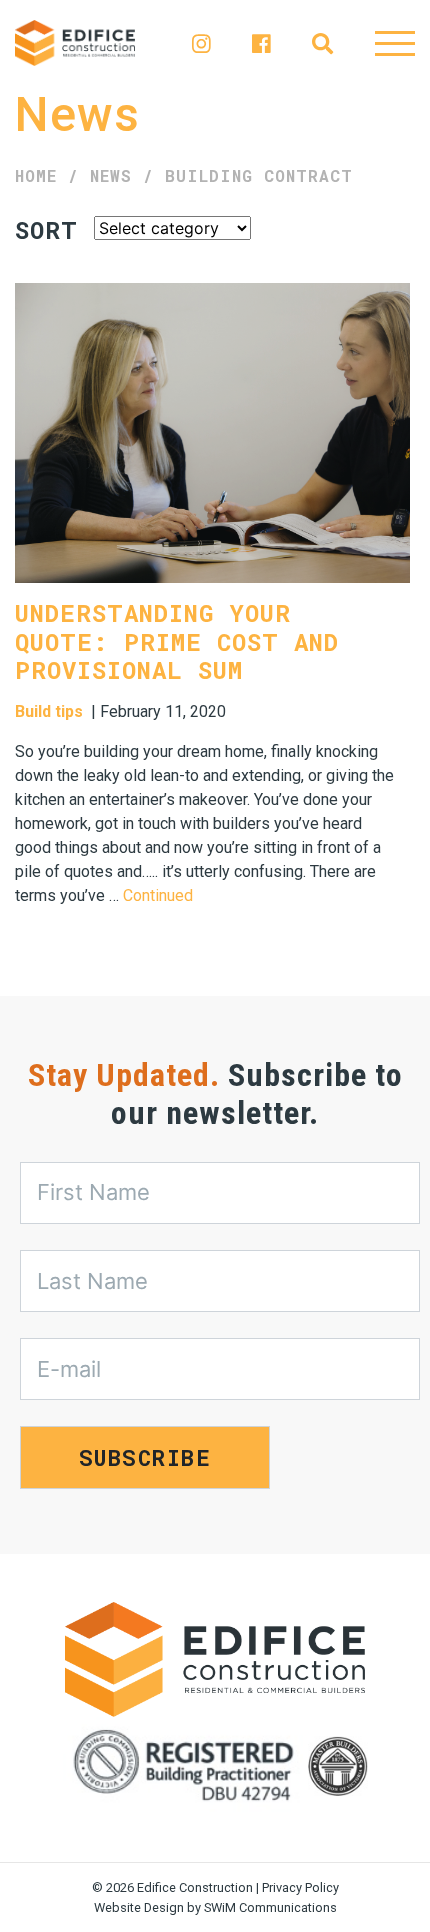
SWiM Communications (270, 1907)
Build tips (49, 711)
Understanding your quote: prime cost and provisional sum (177, 642)
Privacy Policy (300, 1887)
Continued (158, 895)
